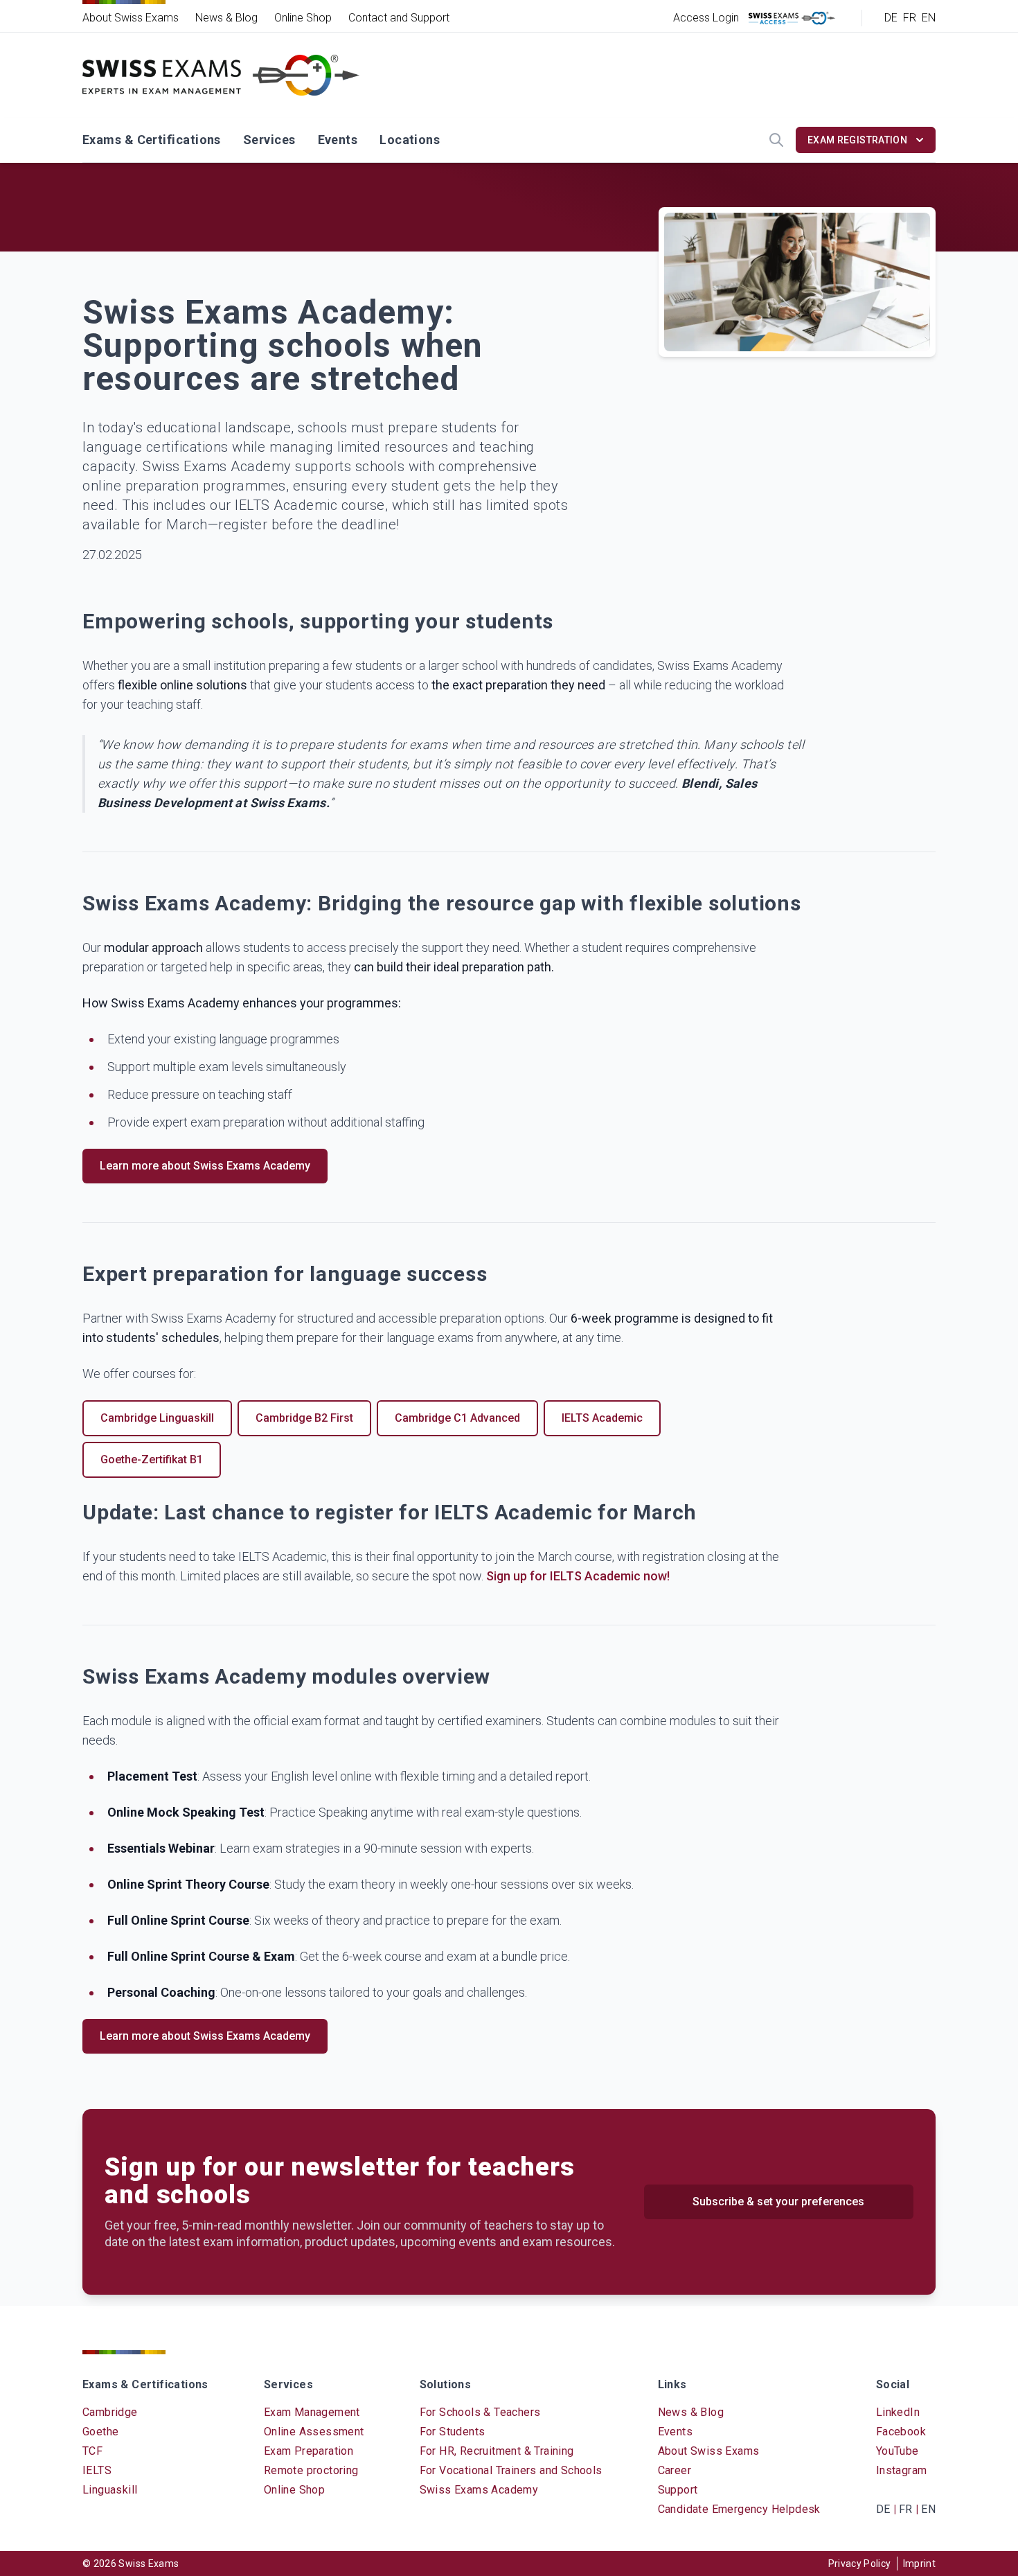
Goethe (100, 2432)
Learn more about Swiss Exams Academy (205, 1166)
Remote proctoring (311, 2470)
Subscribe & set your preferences (778, 2202)
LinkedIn (898, 2412)
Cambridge (110, 2412)
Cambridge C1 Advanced (457, 1418)
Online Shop (303, 18)
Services (269, 140)
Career (675, 2470)
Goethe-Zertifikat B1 (152, 1459)
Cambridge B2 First (304, 1418)
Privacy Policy (860, 2564)
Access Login (706, 18)
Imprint (919, 2564)
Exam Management (312, 2412)
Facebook (901, 2432)
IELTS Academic (602, 1418)
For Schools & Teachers (480, 2412)
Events (338, 140)
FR (910, 18)
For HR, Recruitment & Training (497, 2451)
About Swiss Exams (131, 18)
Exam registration (857, 140)
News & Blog (226, 18)
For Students (453, 2432)
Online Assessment (314, 2432)
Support (678, 2490)
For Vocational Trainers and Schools (511, 2470)
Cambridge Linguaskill (157, 1418)
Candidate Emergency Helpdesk (739, 2509)
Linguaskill (110, 2490)
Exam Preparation (309, 2451)
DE (891, 18)
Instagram (902, 2470)
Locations (410, 140)
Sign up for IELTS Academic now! (578, 1576)
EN (929, 18)
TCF (92, 2451)
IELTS (97, 2470)
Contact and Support (399, 18)
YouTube (898, 2451)
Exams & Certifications (152, 140)
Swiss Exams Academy (479, 2490)
